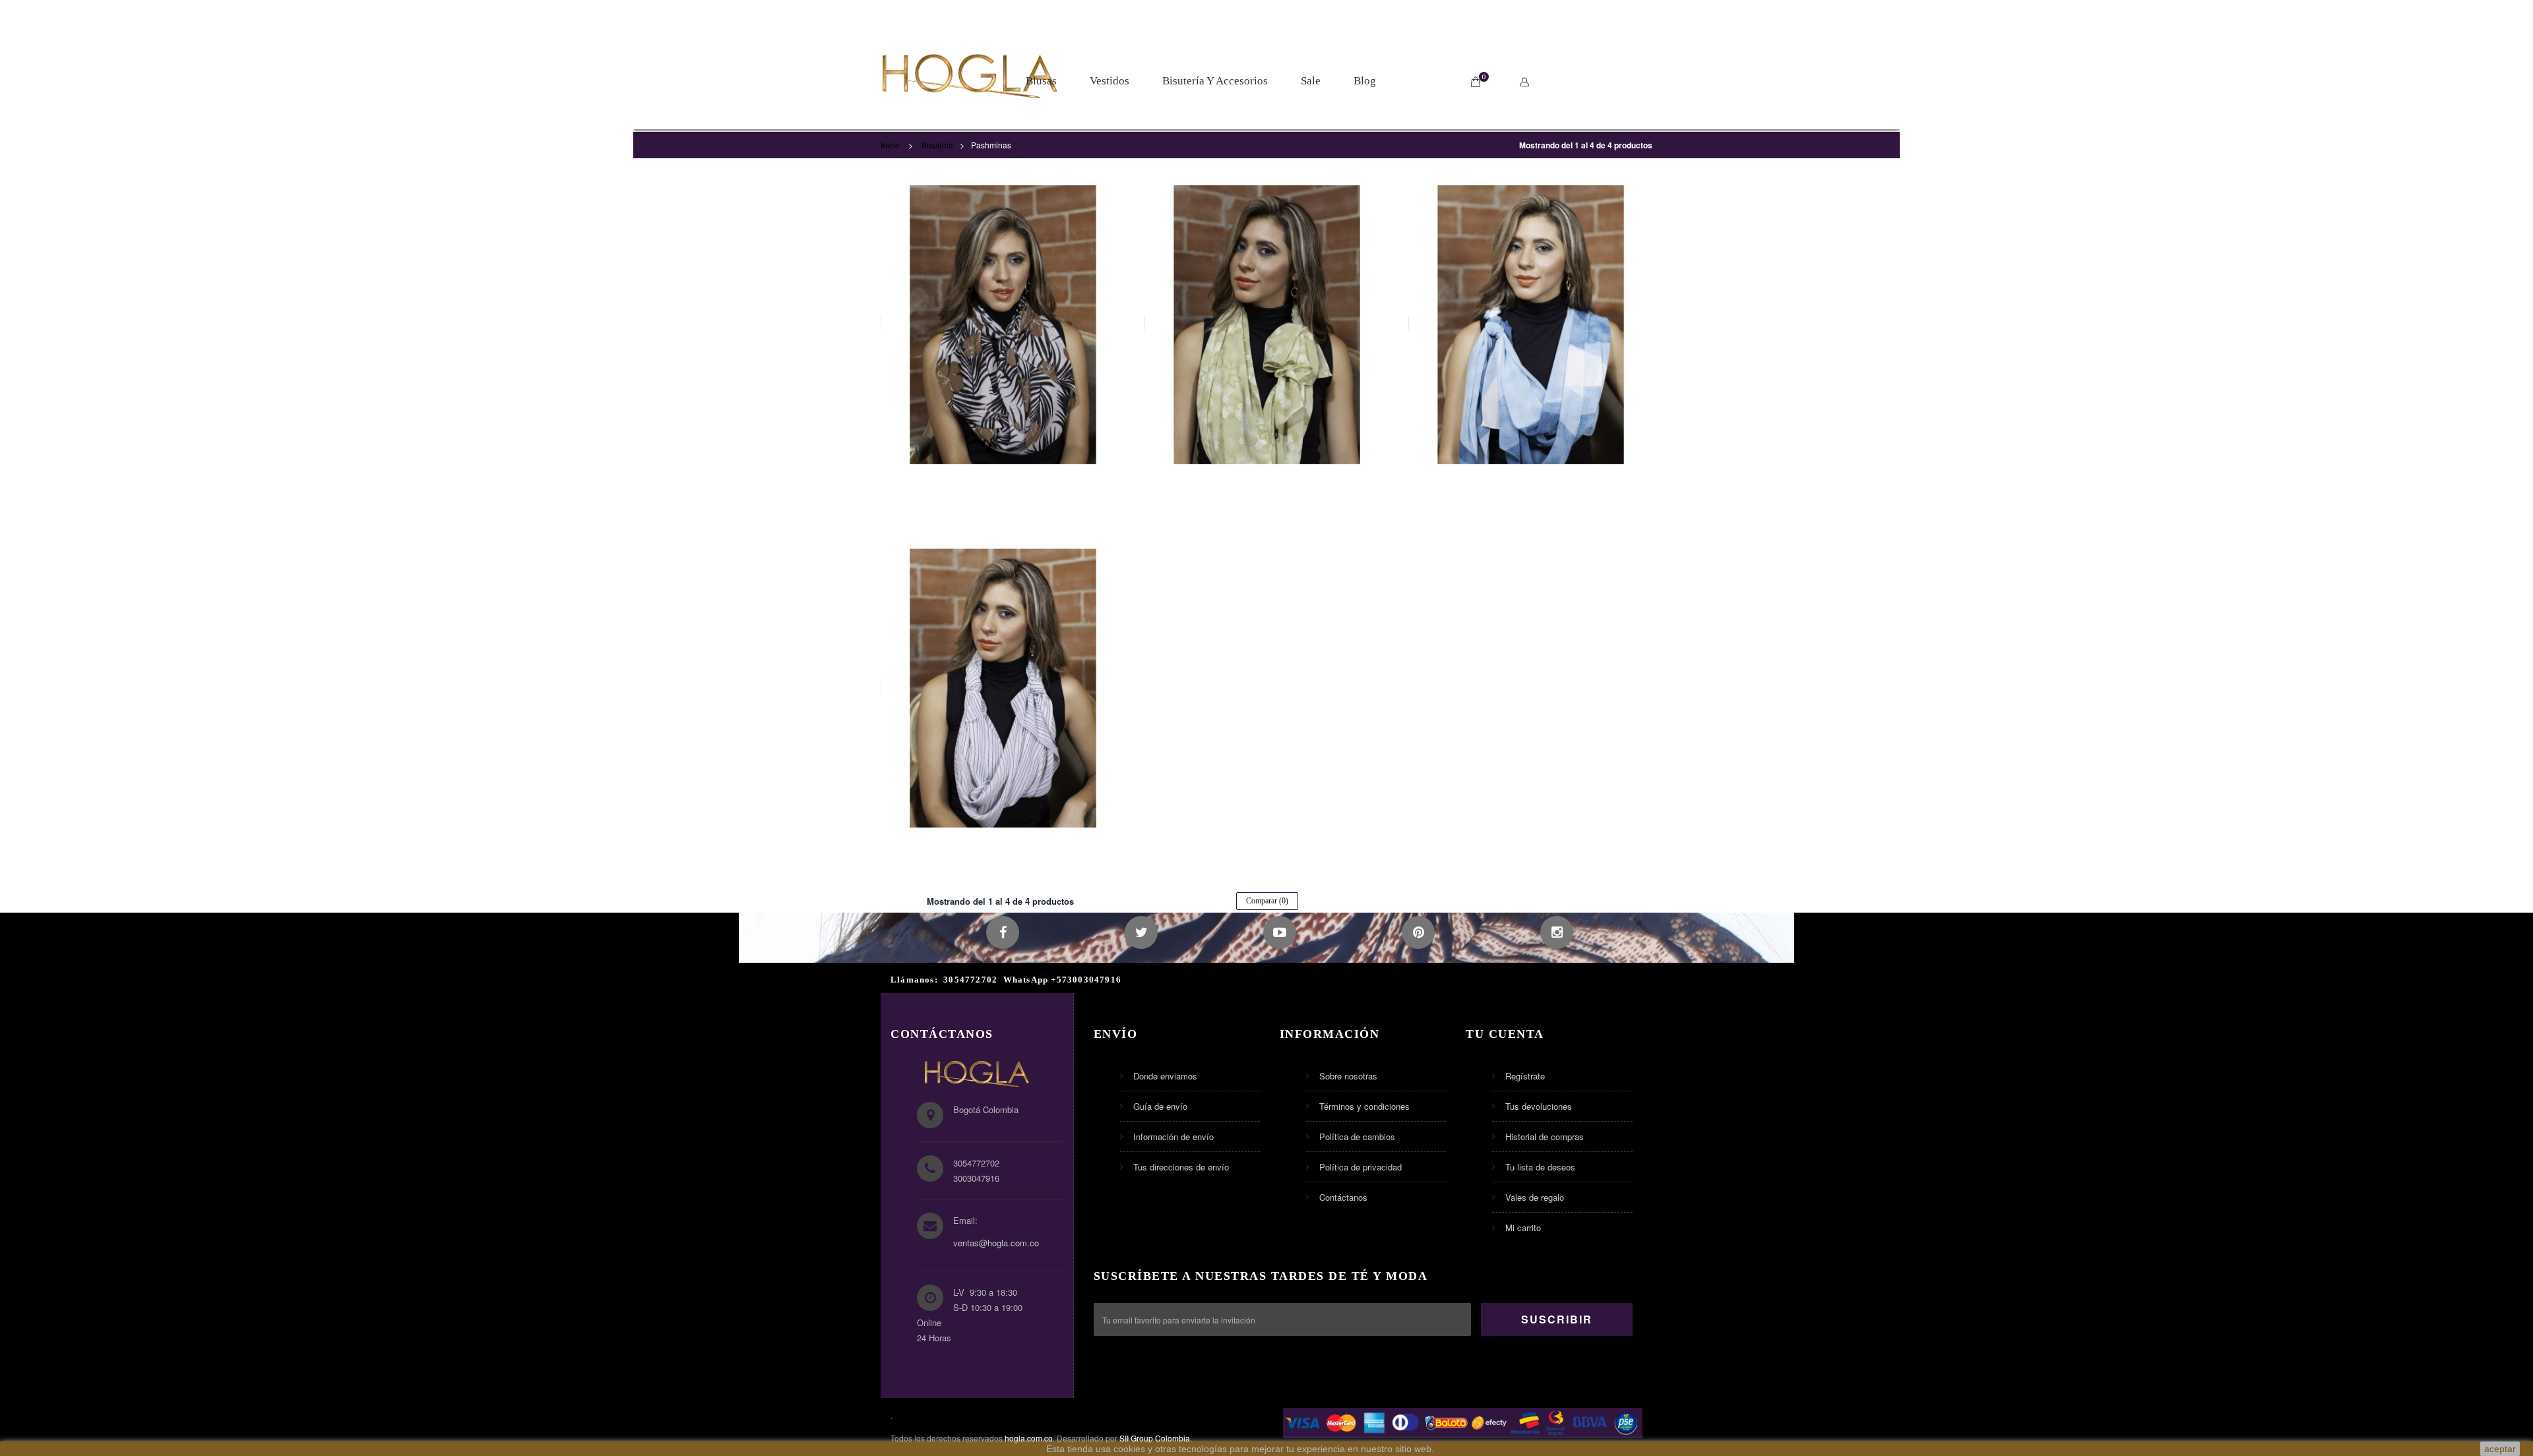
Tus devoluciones (1539, 1106)
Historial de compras (1545, 1137)
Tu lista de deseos (1540, 1167)
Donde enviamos (1165, 1076)
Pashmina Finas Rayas (1002, 849)
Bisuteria (937, 145)
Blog (1365, 81)
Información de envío (1173, 1137)
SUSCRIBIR (1557, 1319)
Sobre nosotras (1348, 1076)
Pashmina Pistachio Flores (1266, 486)
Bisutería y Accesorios (1215, 81)
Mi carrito (1523, 1228)
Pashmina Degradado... (1530, 486)
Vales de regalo (1535, 1197)
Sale (1311, 81)
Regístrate (1525, 1076)
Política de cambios (1357, 1137)
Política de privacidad (1360, 1167)
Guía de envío (1160, 1106)
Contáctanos (1343, 1197)
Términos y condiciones (1364, 1106)
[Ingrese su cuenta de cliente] (1528, 82)
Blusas (1041, 81)
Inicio (890, 145)
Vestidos (1110, 81)
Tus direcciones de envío (1181, 1167)
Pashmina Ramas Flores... (1002, 486)
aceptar (2500, 1449)
